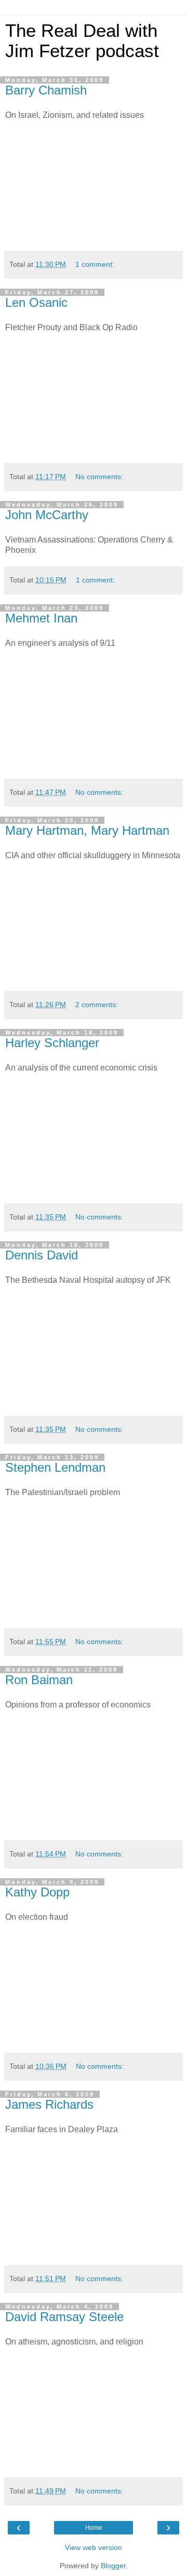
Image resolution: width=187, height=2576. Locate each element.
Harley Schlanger (52, 1043)
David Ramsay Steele (64, 2317)
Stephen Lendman (55, 1467)
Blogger (113, 2566)
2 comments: (97, 1005)
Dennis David (42, 1255)
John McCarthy (47, 515)
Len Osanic (36, 302)
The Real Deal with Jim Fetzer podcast (82, 41)
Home (94, 2528)
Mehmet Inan (41, 618)
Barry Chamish (46, 90)
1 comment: (95, 264)
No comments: (99, 477)
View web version (94, 2547)
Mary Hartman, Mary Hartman (87, 830)
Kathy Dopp (37, 1892)
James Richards (49, 2104)
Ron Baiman (39, 1680)
